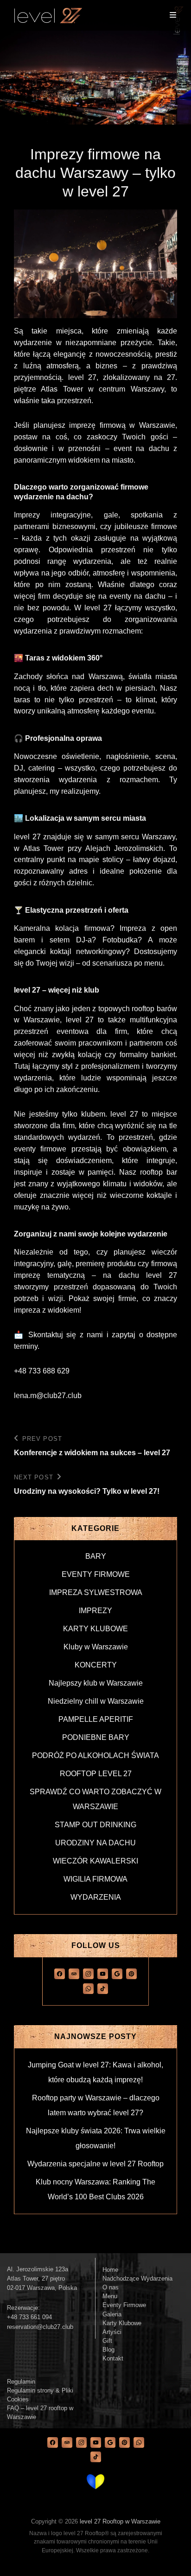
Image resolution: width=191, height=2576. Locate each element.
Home (110, 2270)
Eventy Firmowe (124, 2305)
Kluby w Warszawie (96, 1647)
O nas (111, 2287)
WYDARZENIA (96, 1897)
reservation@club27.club (40, 2327)
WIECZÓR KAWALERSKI (95, 1861)
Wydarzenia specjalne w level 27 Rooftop (95, 2164)
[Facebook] (60, 1973)
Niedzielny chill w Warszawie (96, 1701)
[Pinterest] (131, 1973)
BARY (96, 1556)
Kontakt (113, 2358)
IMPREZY (95, 1611)
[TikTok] (103, 1988)
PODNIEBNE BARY (96, 1737)
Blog (108, 2350)
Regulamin (21, 2382)
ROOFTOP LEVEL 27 (96, 1774)
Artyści (112, 2332)
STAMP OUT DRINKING (95, 1825)
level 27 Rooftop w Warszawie (120, 2521)
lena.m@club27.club (48, 1396)
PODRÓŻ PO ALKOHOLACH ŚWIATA (95, 1755)
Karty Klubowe (122, 2323)
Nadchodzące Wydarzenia (137, 2279)
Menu (110, 2296)
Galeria (112, 2314)
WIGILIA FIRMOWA (95, 1879)
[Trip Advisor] (74, 1973)
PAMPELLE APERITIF (96, 1719)
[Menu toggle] (173, 15)
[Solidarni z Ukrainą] (95, 2482)
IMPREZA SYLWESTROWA (96, 1592)
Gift (107, 2341)
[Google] (117, 1973)
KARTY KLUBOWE (95, 1629)
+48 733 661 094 (29, 2317)
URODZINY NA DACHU (95, 1843)
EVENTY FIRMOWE (96, 1574)
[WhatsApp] (88, 1988)
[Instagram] (88, 1973)
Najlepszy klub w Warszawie (96, 1683)
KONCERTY (96, 1665)
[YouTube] (103, 1973)
